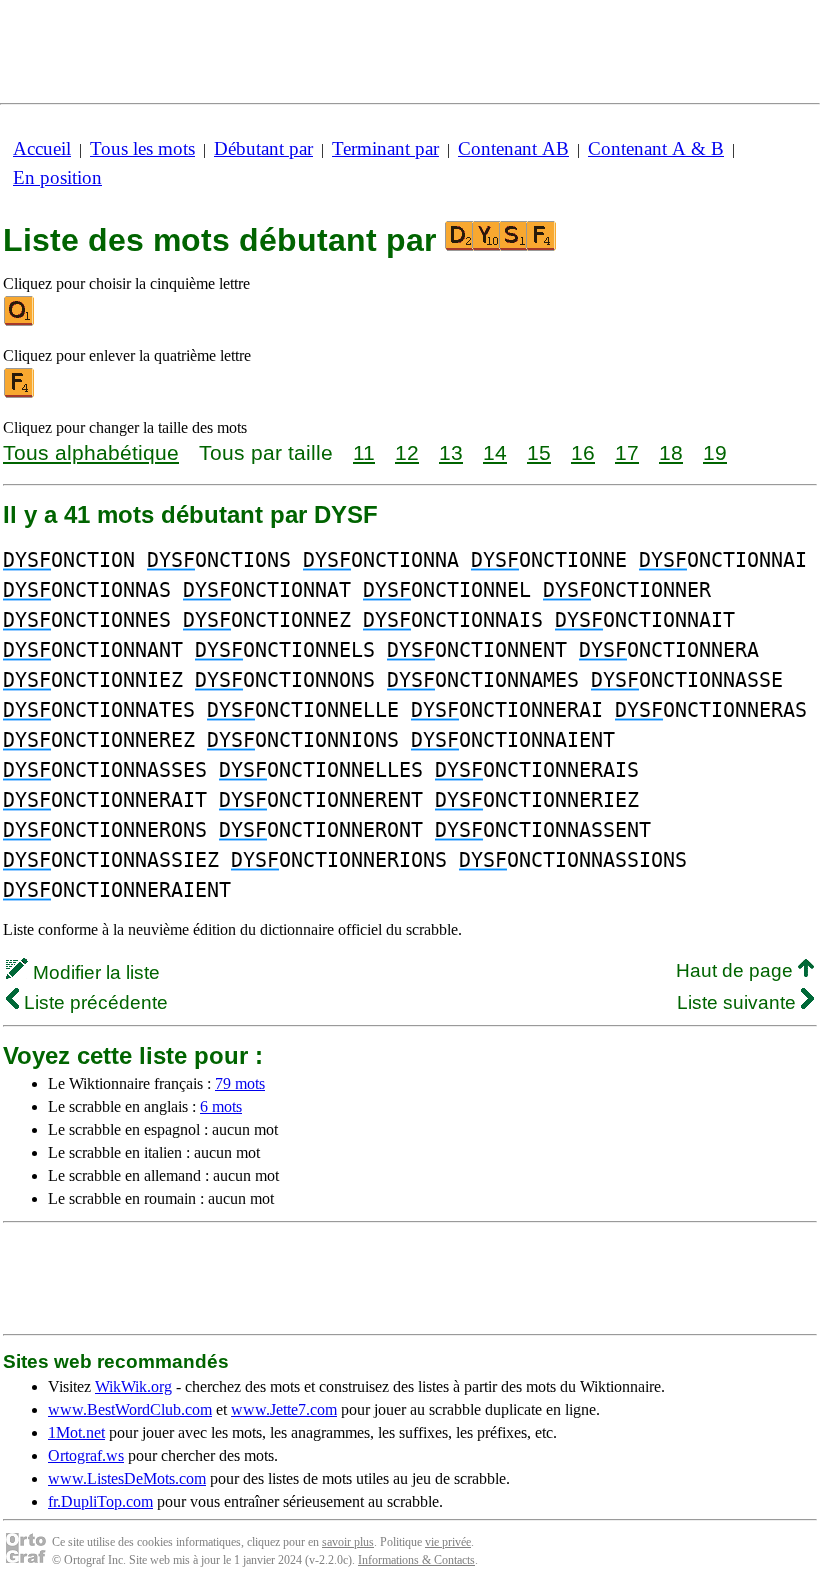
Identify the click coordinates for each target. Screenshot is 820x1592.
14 (495, 452)
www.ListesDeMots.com (127, 1478)
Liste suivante (739, 1002)
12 (407, 452)
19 (715, 452)
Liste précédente (93, 1002)
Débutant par (263, 148)
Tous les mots (142, 148)
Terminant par (385, 148)
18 (671, 452)
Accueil (42, 148)
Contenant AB (513, 148)
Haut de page (737, 970)
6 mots (221, 1106)
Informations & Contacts (416, 1560)
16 (583, 452)
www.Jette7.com (284, 1409)
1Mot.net (76, 1432)
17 (627, 452)
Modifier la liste (94, 972)
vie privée (448, 1542)
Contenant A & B (656, 148)
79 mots (240, 1083)
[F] (20, 393)
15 (539, 452)
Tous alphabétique (91, 452)
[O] (20, 321)
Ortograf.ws (86, 1455)
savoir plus (348, 1542)
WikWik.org (133, 1386)
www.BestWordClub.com (130, 1409)
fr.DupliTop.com (100, 1501)
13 (451, 452)
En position (57, 177)
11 (364, 452)
